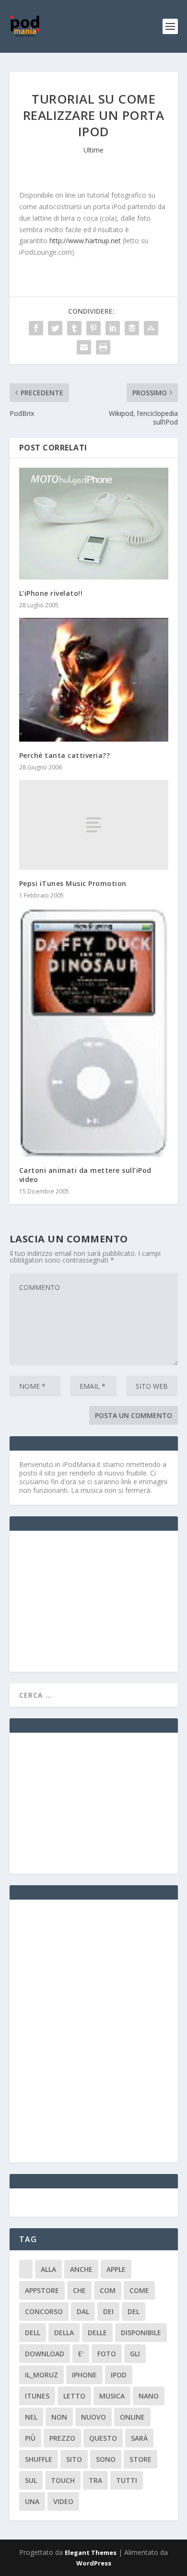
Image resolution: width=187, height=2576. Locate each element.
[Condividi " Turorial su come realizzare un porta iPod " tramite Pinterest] (93, 328)
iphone (84, 2375)
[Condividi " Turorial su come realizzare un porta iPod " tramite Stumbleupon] (151, 328)
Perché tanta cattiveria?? (65, 755)
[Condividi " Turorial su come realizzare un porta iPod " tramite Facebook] (36, 328)
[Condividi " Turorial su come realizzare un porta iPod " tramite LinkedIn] (113, 328)
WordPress (94, 2563)
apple (116, 2269)
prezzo (62, 2438)
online (132, 2417)
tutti (127, 2480)
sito (74, 2459)
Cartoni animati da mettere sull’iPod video (85, 1175)
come (139, 2290)
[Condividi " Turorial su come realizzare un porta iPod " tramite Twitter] (55, 328)
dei (108, 2311)
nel (31, 2417)
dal (83, 2311)
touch (63, 2480)
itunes (37, 2396)
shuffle (39, 2459)
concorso (44, 2311)
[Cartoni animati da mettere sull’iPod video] (94, 1032)
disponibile (141, 2333)
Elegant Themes (91, 2552)
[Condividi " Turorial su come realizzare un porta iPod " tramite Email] (84, 347)
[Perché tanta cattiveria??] (94, 680)
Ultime (93, 150)
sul (31, 2480)
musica (112, 2396)
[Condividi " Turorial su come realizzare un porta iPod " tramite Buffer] (132, 328)
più (30, 2438)
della (64, 2333)
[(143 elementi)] (26, 2269)
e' (81, 2354)
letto (74, 2396)
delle (97, 2333)
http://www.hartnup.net (85, 241)
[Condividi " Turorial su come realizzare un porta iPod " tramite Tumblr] (74, 328)
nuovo (93, 2417)
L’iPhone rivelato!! (51, 593)
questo (103, 2438)
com (108, 2290)
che (79, 2290)
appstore (42, 2290)
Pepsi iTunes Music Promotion (73, 883)
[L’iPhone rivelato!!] (94, 524)
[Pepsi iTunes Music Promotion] (94, 825)
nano (149, 2396)
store (140, 2459)
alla (48, 2269)
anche (81, 2269)
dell (33, 2333)
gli (135, 2354)
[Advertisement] (91, 1600)
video (63, 2501)
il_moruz (41, 2375)
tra (95, 2480)
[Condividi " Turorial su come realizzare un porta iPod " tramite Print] (103, 347)
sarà (139, 2438)
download (45, 2354)
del (134, 2311)
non (59, 2417)
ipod (119, 2375)
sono (106, 2459)
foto (107, 2354)
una (32, 2501)
